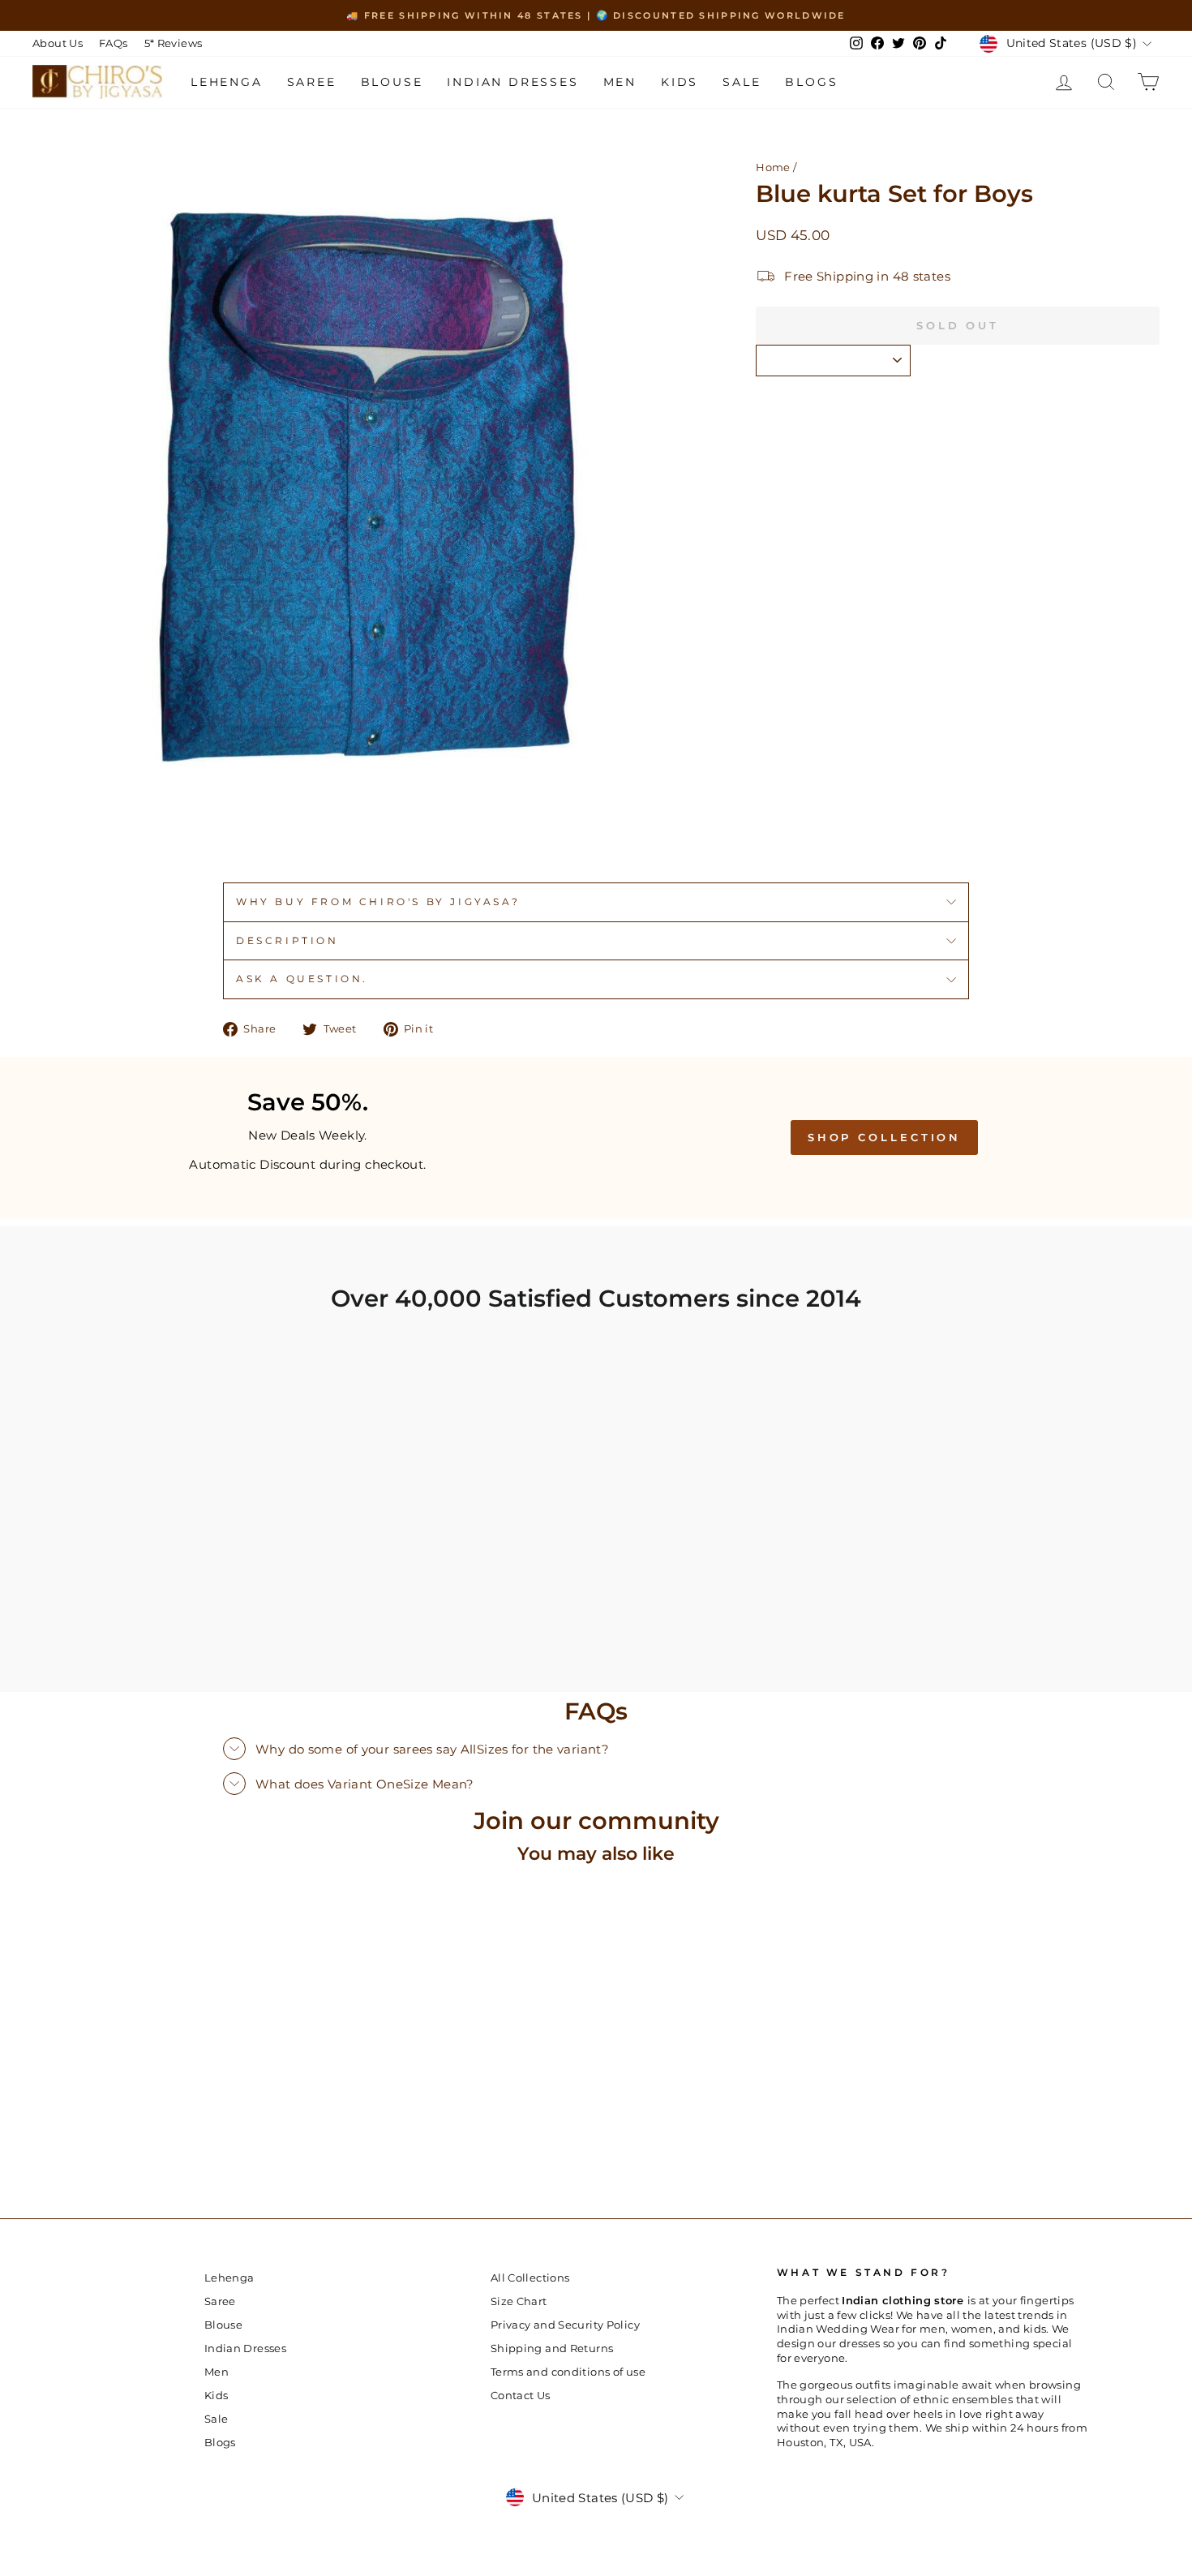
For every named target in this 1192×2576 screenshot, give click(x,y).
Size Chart (519, 2301)
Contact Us (521, 2396)
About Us (58, 43)
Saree (312, 82)
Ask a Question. (302, 979)
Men (620, 82)
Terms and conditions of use (568, 2372)
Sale (742, 82)
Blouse (392, 82)
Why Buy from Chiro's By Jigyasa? (378, 902)
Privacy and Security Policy (565, 2325)
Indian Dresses (512, 82)
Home (773, 167)
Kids (680, 82)
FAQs (114, 43)
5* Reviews (174, 43)
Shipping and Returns (552, 2348)
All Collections (530, 2278)
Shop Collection (885, 1137)
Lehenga (227, 82)
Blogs (811, 82)
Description (287, 940)
